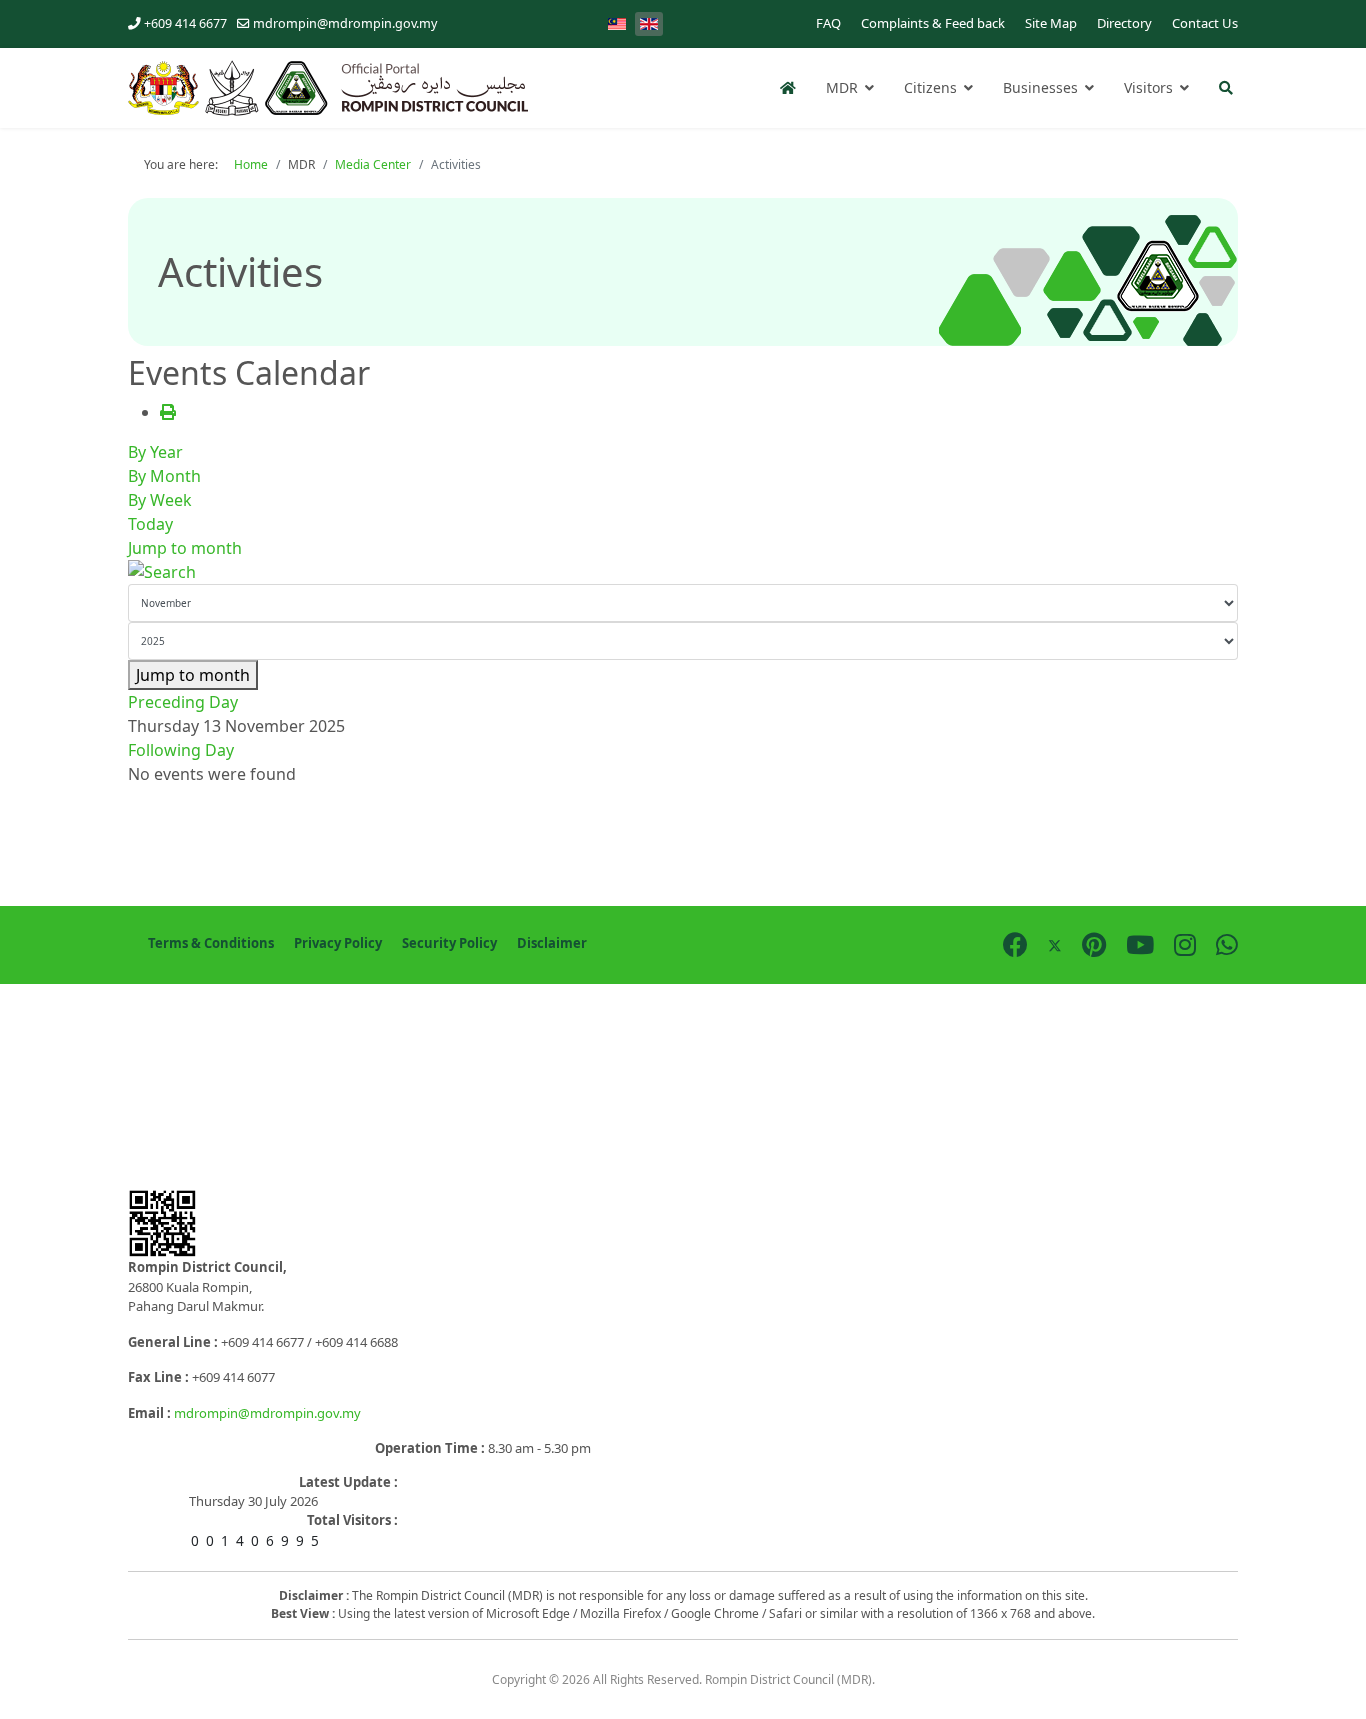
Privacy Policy (338, 943)
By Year (155, 452)
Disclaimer (552, 943)
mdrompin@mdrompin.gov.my (345, 23)
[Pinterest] (1094, 944)
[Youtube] (1140, 944)
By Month (164, 476)
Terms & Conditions (211, 943)
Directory (1124, 23)
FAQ (828, 23)
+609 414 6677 (185, 23)
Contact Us (1205, 23)
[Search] (683, 572)
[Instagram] (1185, 944)
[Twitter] (1055, 944)
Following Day (181, 750)
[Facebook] (1015, 944)
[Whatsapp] (1227, 944)
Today (150, 524)
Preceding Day (183, 702)
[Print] (168, 412)
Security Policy (449, 943)
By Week (160, 500)
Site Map (1051, 23)
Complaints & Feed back (933, 23)
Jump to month (185, 548)
